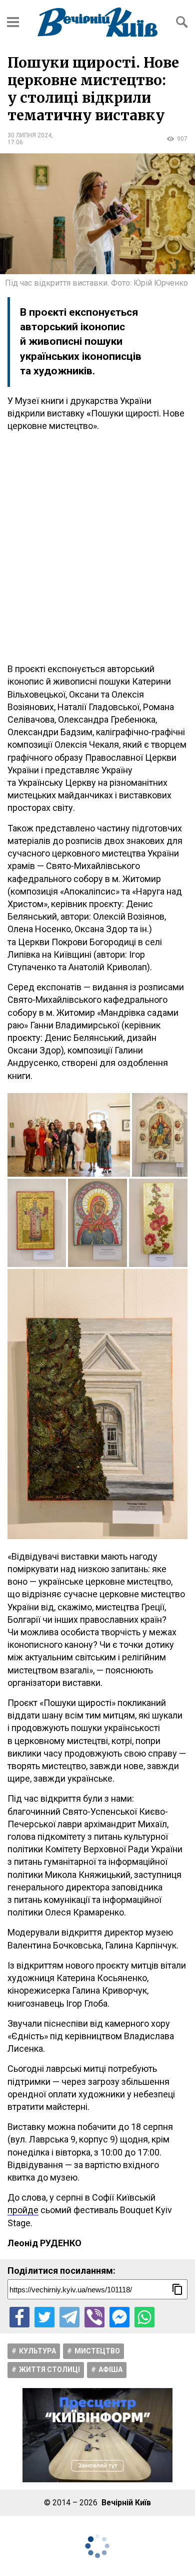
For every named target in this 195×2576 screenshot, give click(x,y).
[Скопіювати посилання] (177, 2289)
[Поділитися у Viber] (94, 2317)
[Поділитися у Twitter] (44, 2317)
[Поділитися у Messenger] (119, 2317)
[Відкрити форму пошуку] (182, 22)
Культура (37, 2351)
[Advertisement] (97, 547)
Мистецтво (97, 2351)
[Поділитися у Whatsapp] (144, 2317)
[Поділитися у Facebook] (19, 2317)
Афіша (110, 2370)
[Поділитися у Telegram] (69, 2317)
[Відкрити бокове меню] (13, 22)
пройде (23, 2210)
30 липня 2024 (29, 135)
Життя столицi (49, 2370)
